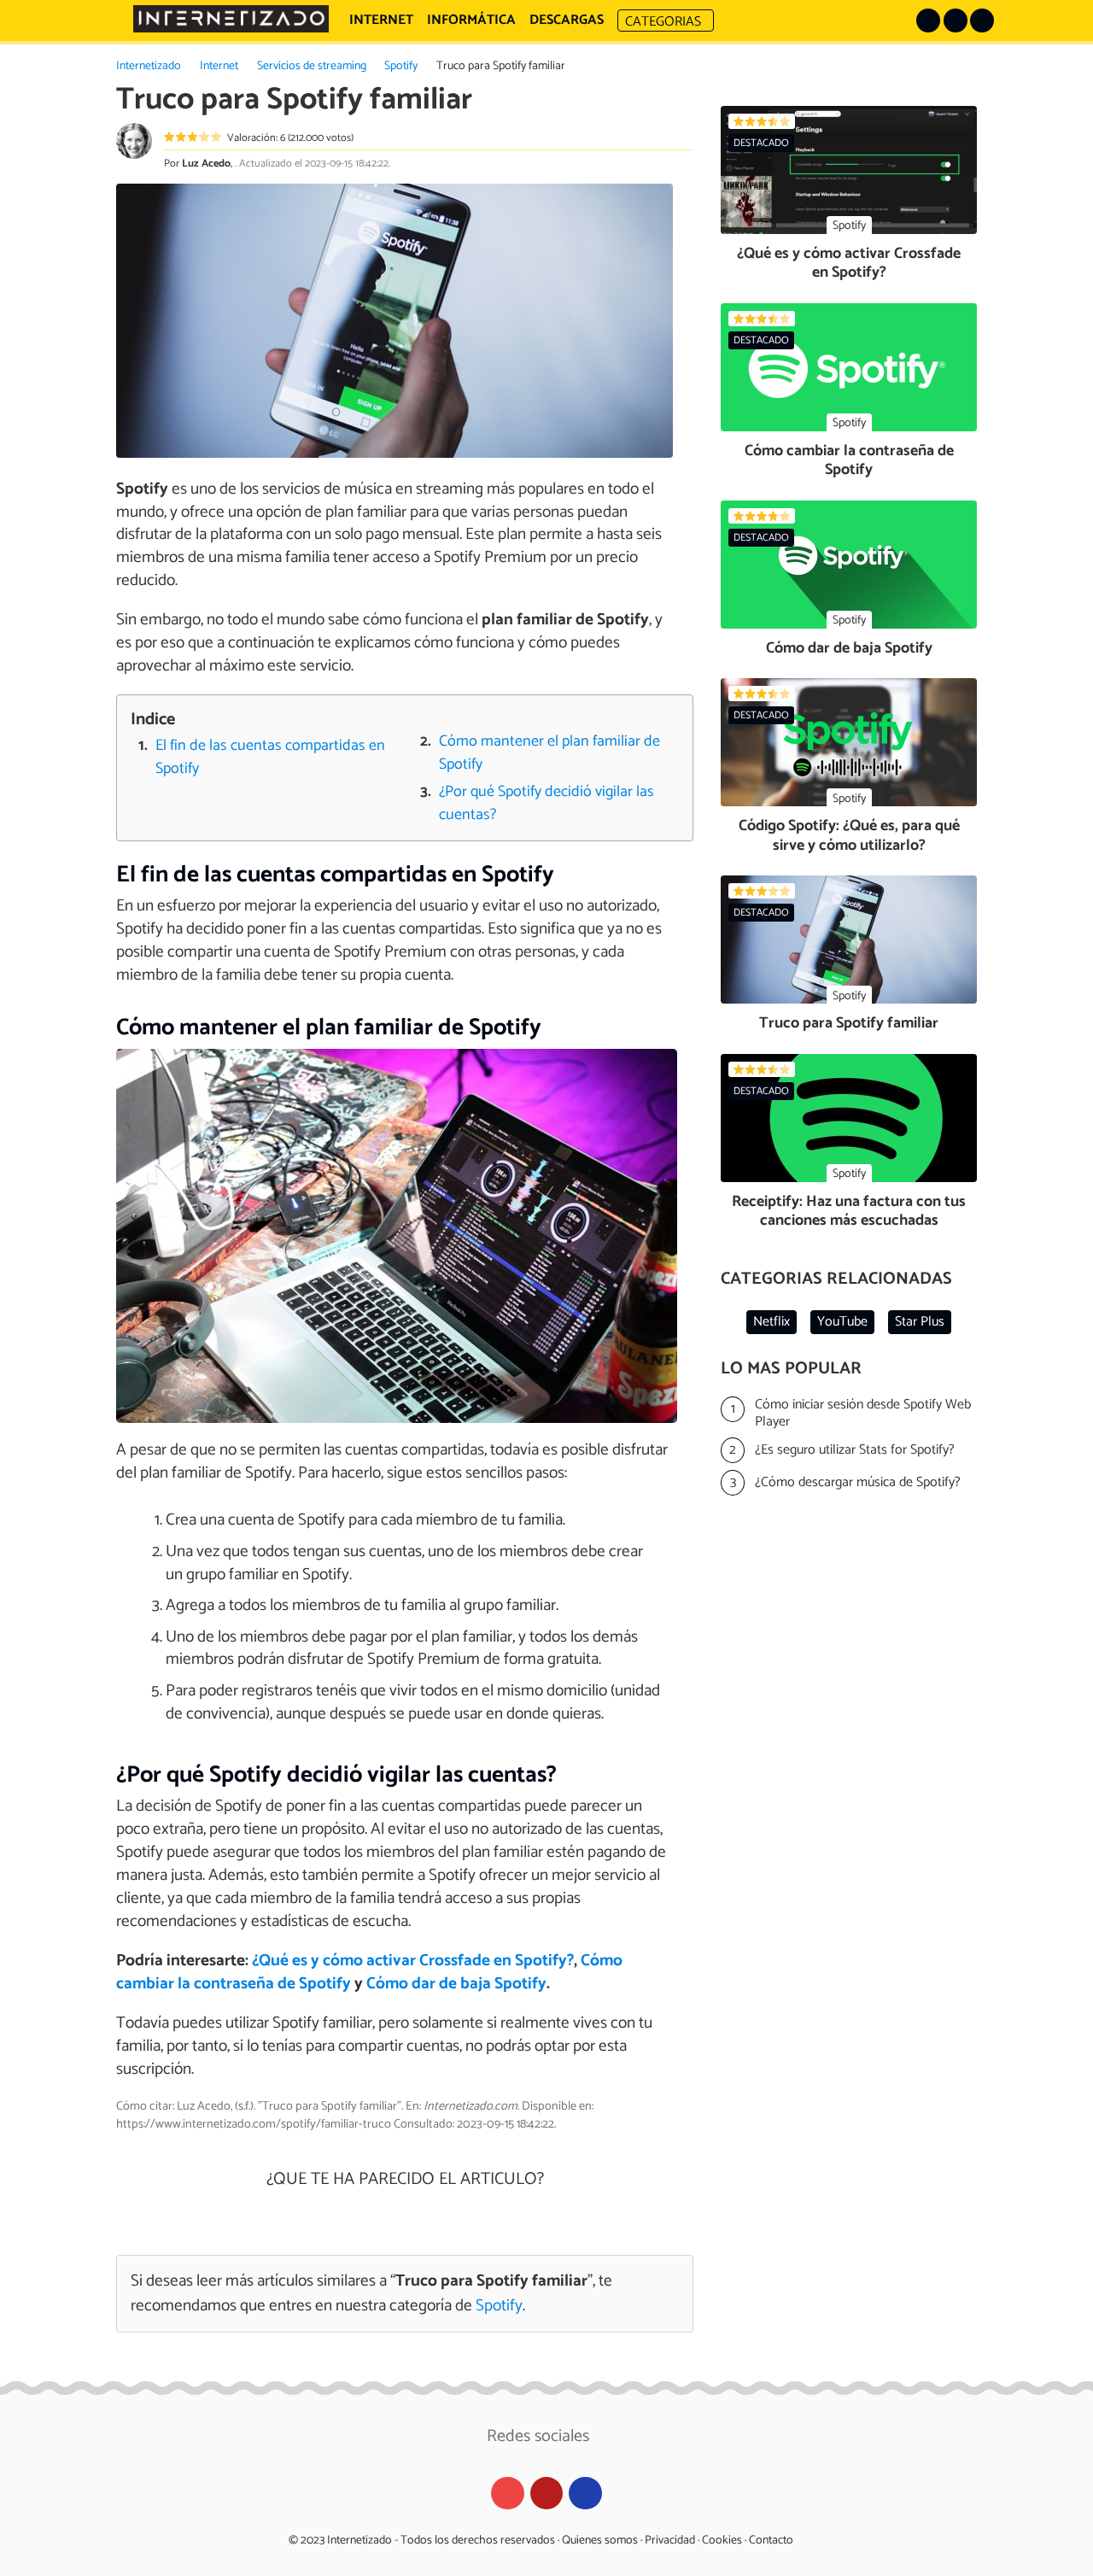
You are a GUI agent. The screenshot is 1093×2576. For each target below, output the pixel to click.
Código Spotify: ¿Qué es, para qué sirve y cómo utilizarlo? (849, 836)
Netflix (772, 1322)
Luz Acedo (206, 164)
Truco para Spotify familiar (849, 1023)
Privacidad (670, 2541)
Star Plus (920, 1322)
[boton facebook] (956, 20)
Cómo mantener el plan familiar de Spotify (549, 753)
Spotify (401, 66)
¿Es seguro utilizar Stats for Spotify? (855, 1450)
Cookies (722, 2541)
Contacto (771, 2541)
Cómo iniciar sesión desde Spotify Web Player (863, 1414)
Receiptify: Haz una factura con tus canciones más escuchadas (849, 1212)
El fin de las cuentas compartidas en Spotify (270, 758)
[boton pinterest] (928, 20)
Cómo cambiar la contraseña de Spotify (849, 461)
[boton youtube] (982, 20)
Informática (471, 20)
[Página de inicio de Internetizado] (231, 19)
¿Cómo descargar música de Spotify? (858, 1482)
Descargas (567, 20)
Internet (219, 66)
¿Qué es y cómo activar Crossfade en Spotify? (413, 1961)
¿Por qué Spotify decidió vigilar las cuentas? (546, 804)
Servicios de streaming (312, 66)
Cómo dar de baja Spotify (456, 1984)
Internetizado (149, 66)
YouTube (842, 1322)
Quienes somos (600, 2541)
